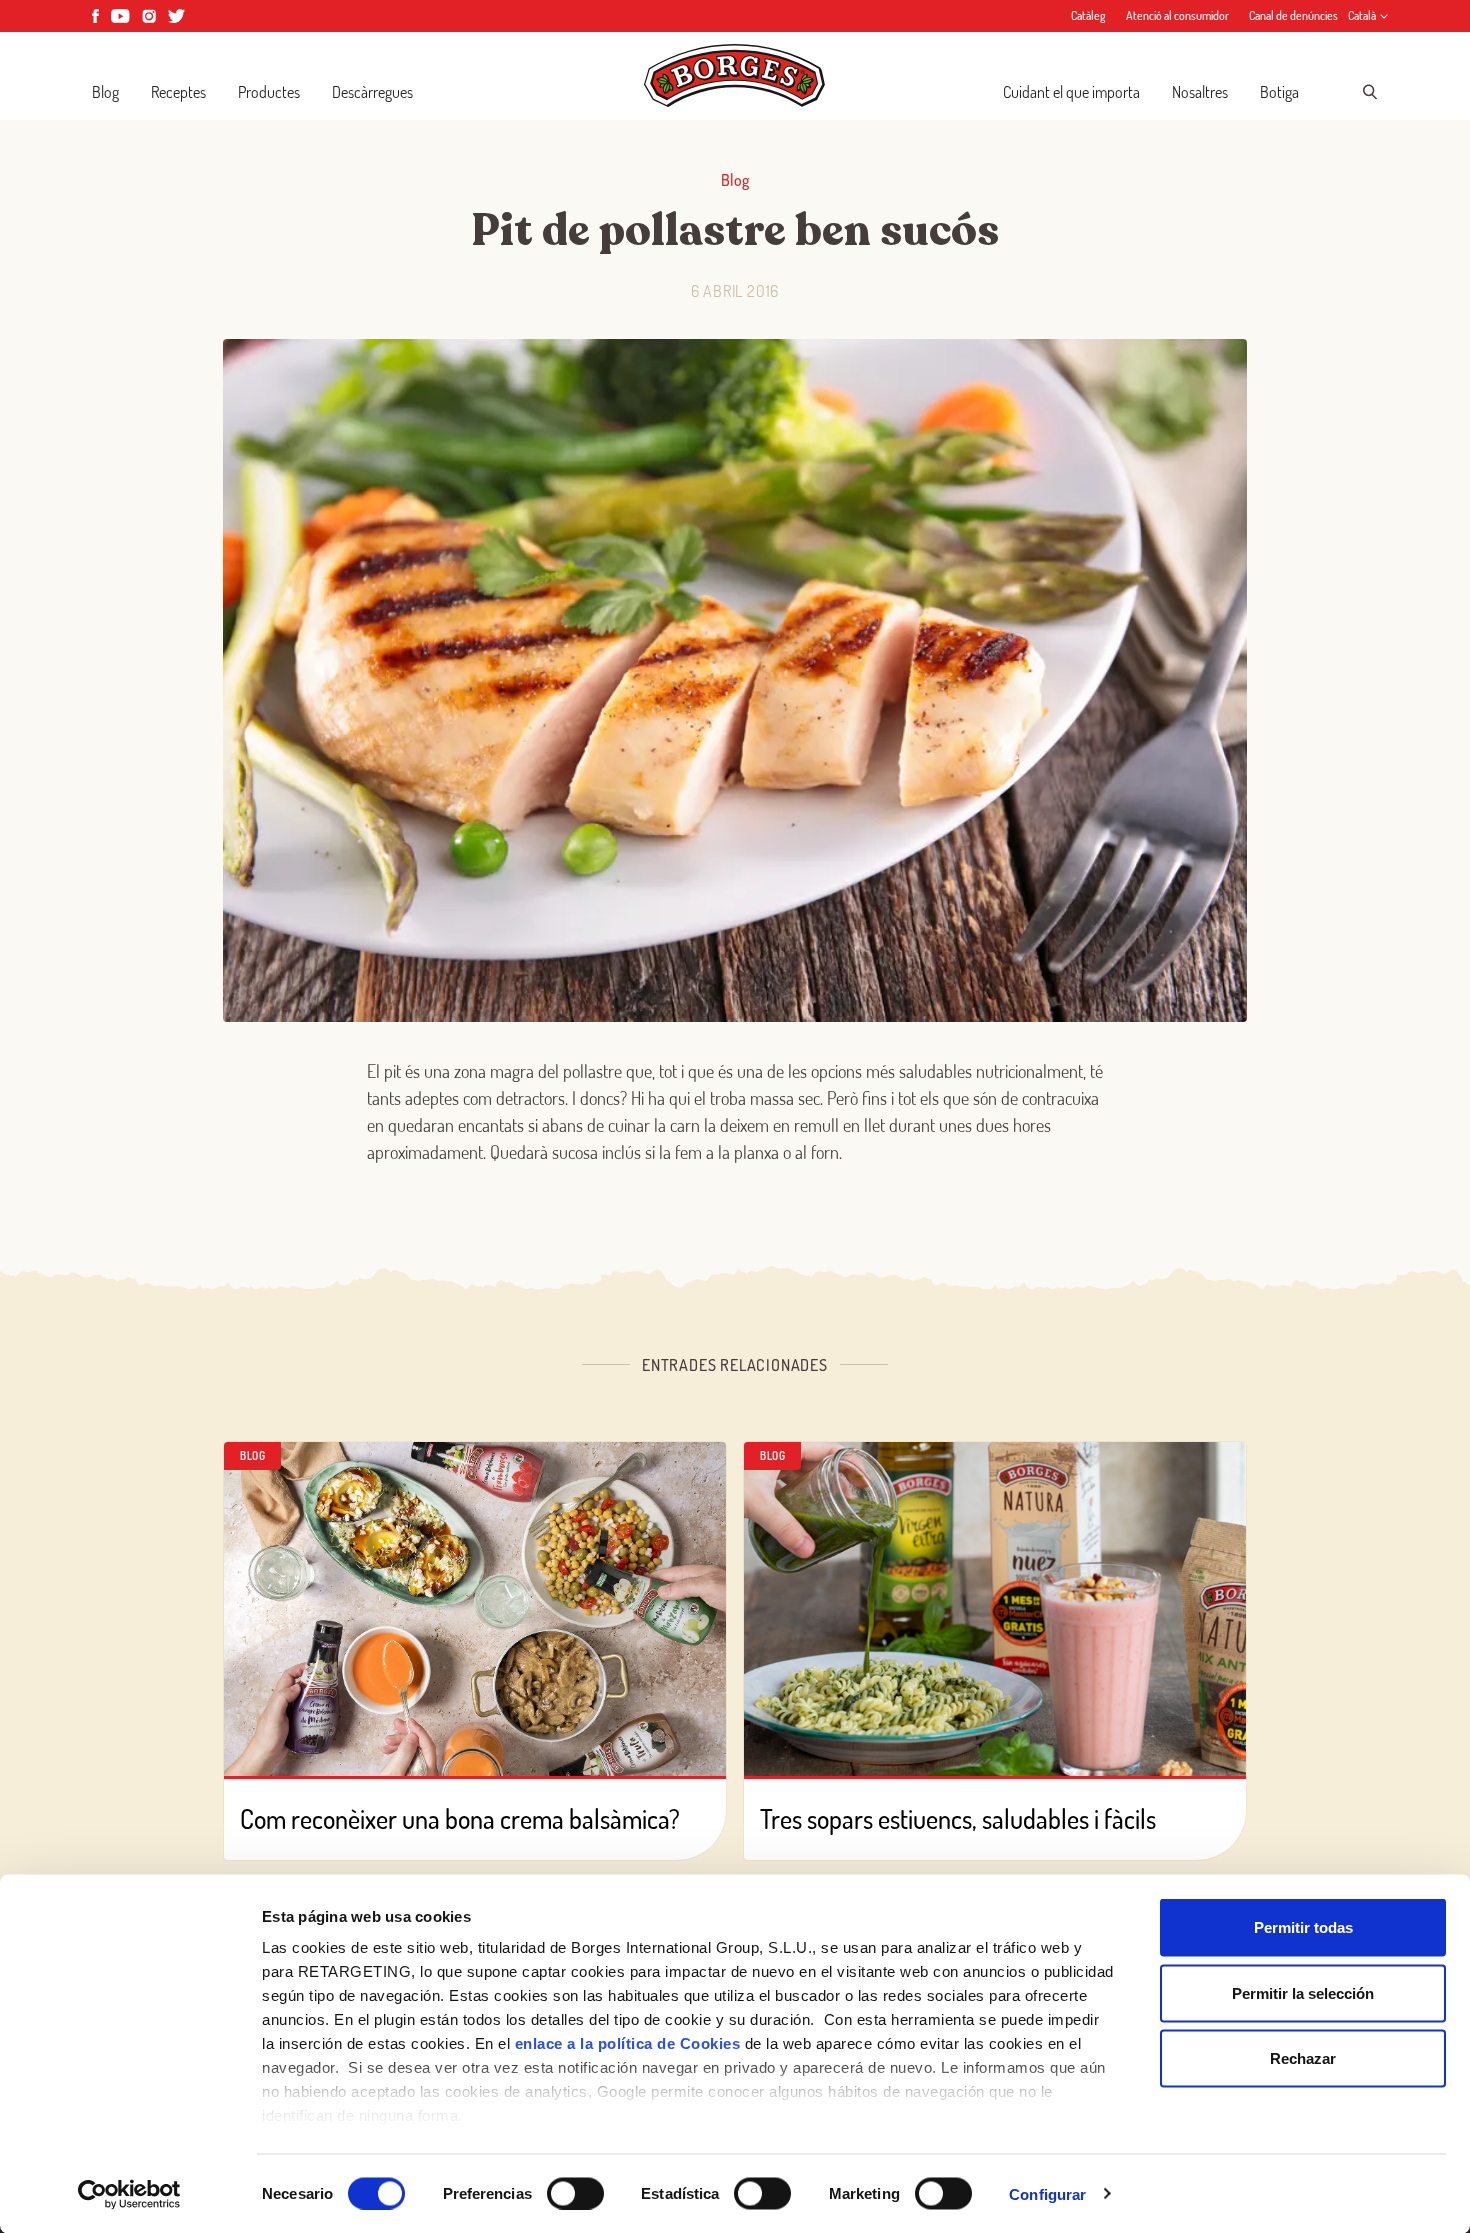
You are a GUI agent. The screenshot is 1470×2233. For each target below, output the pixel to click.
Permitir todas (1303, 1927)
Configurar (1047, 2193)
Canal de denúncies (1293, 15)
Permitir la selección (1303, 1992)
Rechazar (1303, 2058)
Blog (105, 92)
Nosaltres (1200, 92)
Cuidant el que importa (1071, 92)
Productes (269, 92)
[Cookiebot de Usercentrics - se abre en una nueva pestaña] (129, 2194)
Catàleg (1088, 15)
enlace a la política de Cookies (628, 2043)
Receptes (178, 92)
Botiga (1279, 92)
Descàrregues (372, 92)
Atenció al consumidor (1177, 15)
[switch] (575, 2193)
